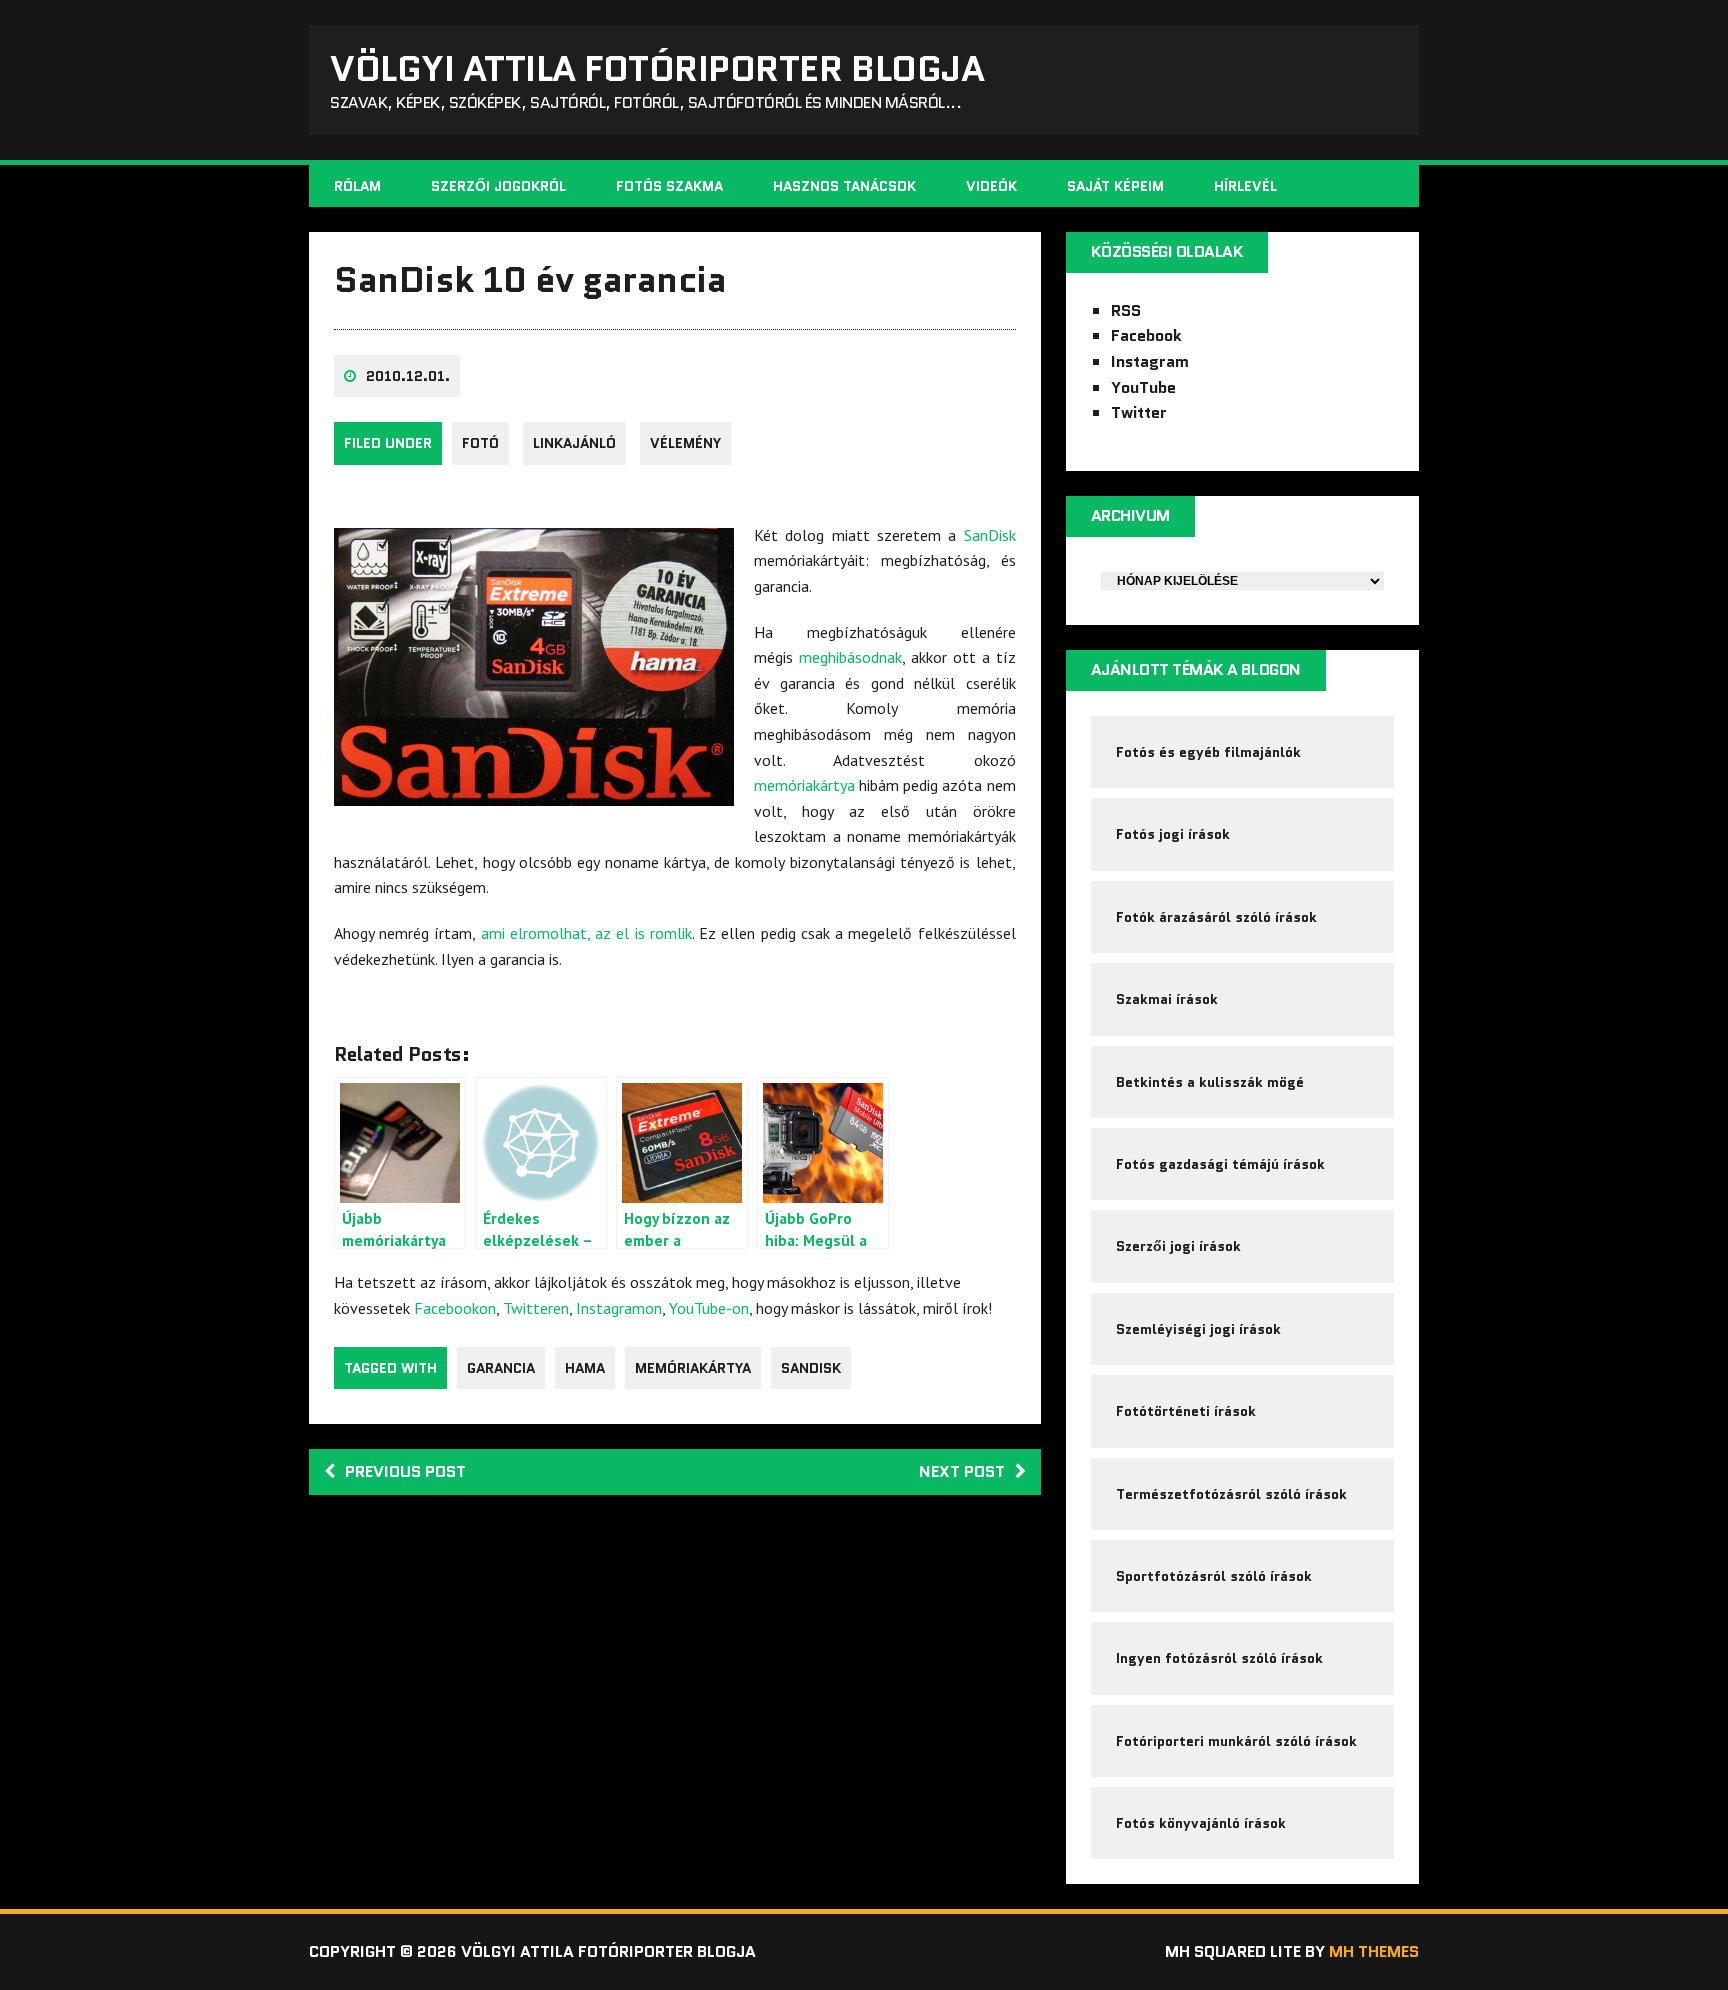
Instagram (1150, 361)
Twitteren (536, 1308)
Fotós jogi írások (1173, 834)
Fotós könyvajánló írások (1201, 1823)
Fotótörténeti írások (1186, 1411)
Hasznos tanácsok (844, 186)
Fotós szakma (669, 186)
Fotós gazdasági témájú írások (1220, 1164)
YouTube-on (709, 1308)
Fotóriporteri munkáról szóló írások (1236, 1741)
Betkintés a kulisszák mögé (1210, 1082)
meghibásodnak (850, 657)
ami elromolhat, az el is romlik (586, 933)
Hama (585, 1368)
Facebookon (455, 1308)
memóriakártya (804, 785)
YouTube (1143, 387)
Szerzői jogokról (498, 186)
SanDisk (990, 535)
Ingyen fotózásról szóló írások (1219, 1658)
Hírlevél (1245, 186)
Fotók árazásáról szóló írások (1216, 917)
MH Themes (1374, 1951)
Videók (991, 186)
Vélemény (685, 443)
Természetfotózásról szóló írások (1231, 1494)
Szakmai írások (1167, 999)
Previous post (405, 1471)
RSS (1126, 310)
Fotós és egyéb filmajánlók (1208, 752)
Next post (962, 1471)
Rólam (357, 186)
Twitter (1139, 412)
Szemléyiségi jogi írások (1198, 1329)
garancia (501, 1368)
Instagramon (619, 1308)
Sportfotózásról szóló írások (1214, 1576)
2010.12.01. (408, 376)
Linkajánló (574, 443)
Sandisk (811, 1368)
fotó (480, 443)
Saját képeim (1115, 186)
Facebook (1146, 335)
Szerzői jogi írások (1178, 1246)
